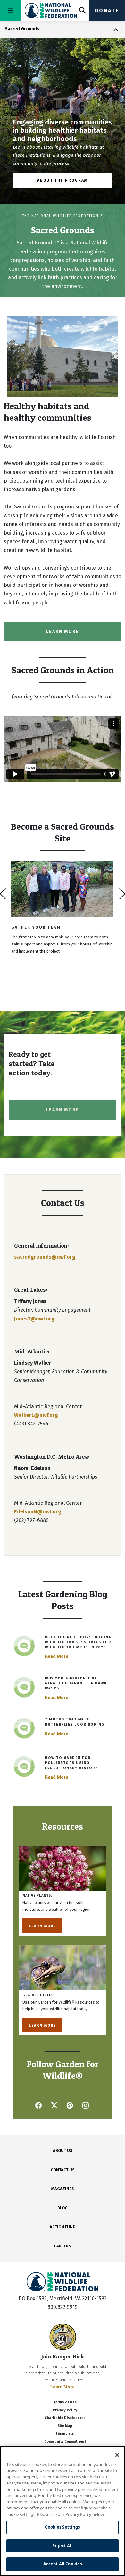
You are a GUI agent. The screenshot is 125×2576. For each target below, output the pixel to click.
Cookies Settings (62, 2527)
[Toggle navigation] (11, 10)
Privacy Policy (65, 2410)
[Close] (117, 2455)
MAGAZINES (63, 2189)
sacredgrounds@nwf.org (45, 1257)
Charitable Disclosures (65, 2418)
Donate (107, 10)
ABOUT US (63, 2151)
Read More (57, 1656)
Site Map (65, 2426)
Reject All (62, 2546)
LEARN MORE (63, 631)
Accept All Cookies (63, 2564)
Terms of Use (65, 2402)
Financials (65, 2433)
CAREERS (63, 2246)
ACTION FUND (63, 2227)
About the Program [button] (63, 180)
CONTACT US (63, 2170)
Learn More (42, 1925)
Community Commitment (65, 2441)
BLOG (63, 2208)
